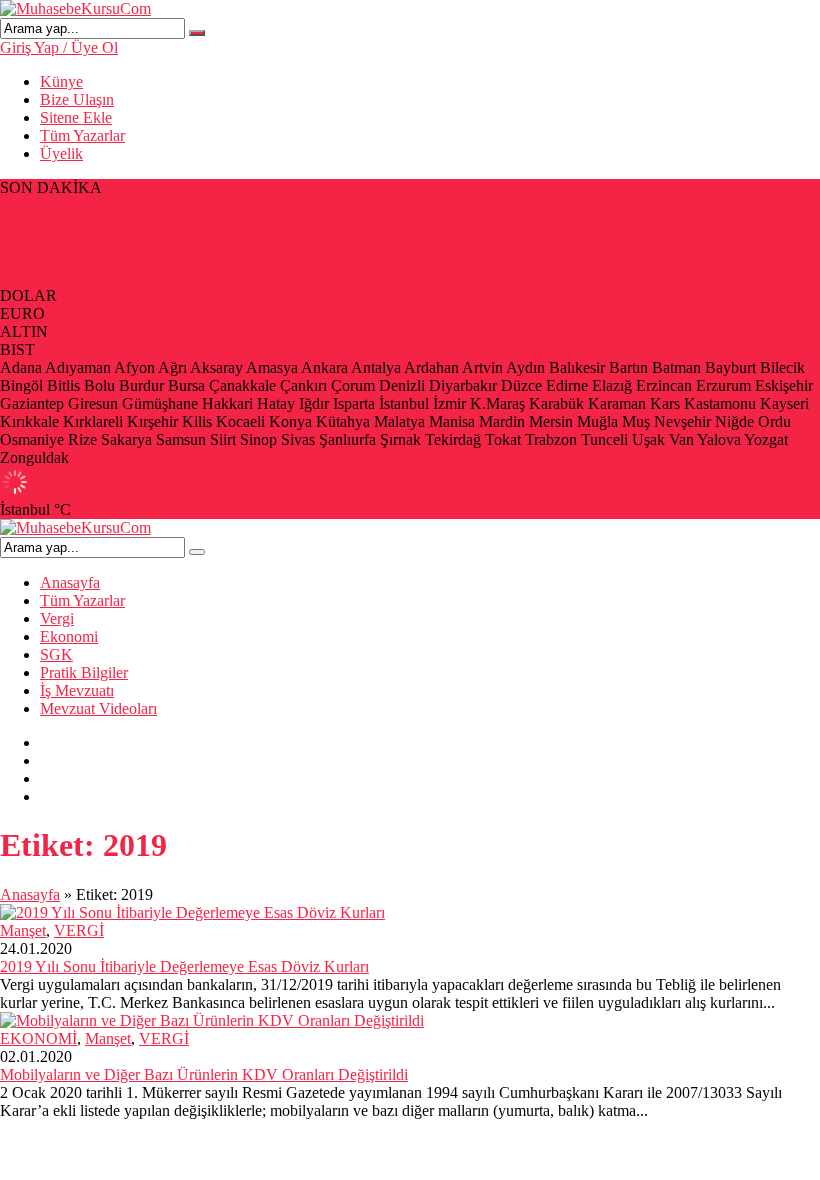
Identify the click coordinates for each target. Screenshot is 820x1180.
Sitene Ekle (76, 117)
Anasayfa (70, 582)
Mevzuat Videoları (98, 708)
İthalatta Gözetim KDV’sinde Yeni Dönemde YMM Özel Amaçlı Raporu (230, 205)
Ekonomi (69, 636)
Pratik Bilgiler (84, 672)
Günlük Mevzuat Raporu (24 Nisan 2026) (132, 277)
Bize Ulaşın (77, 99)
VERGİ (79, 930)
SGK (56, 654)
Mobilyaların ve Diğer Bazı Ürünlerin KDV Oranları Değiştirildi (204, 1074)
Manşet (23, 930)
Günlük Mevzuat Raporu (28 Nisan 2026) (132, 241)
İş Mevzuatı (77, 690)
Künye (61, 81)
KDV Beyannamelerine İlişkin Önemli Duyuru (148, 223)
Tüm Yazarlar (82, 135)
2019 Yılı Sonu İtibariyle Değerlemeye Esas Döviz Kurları (184, 966)
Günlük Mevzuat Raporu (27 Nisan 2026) (132, 259)
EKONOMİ (38, 1038)
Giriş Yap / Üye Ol (59, 47)
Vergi (57, 618)
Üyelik (61, 153)
